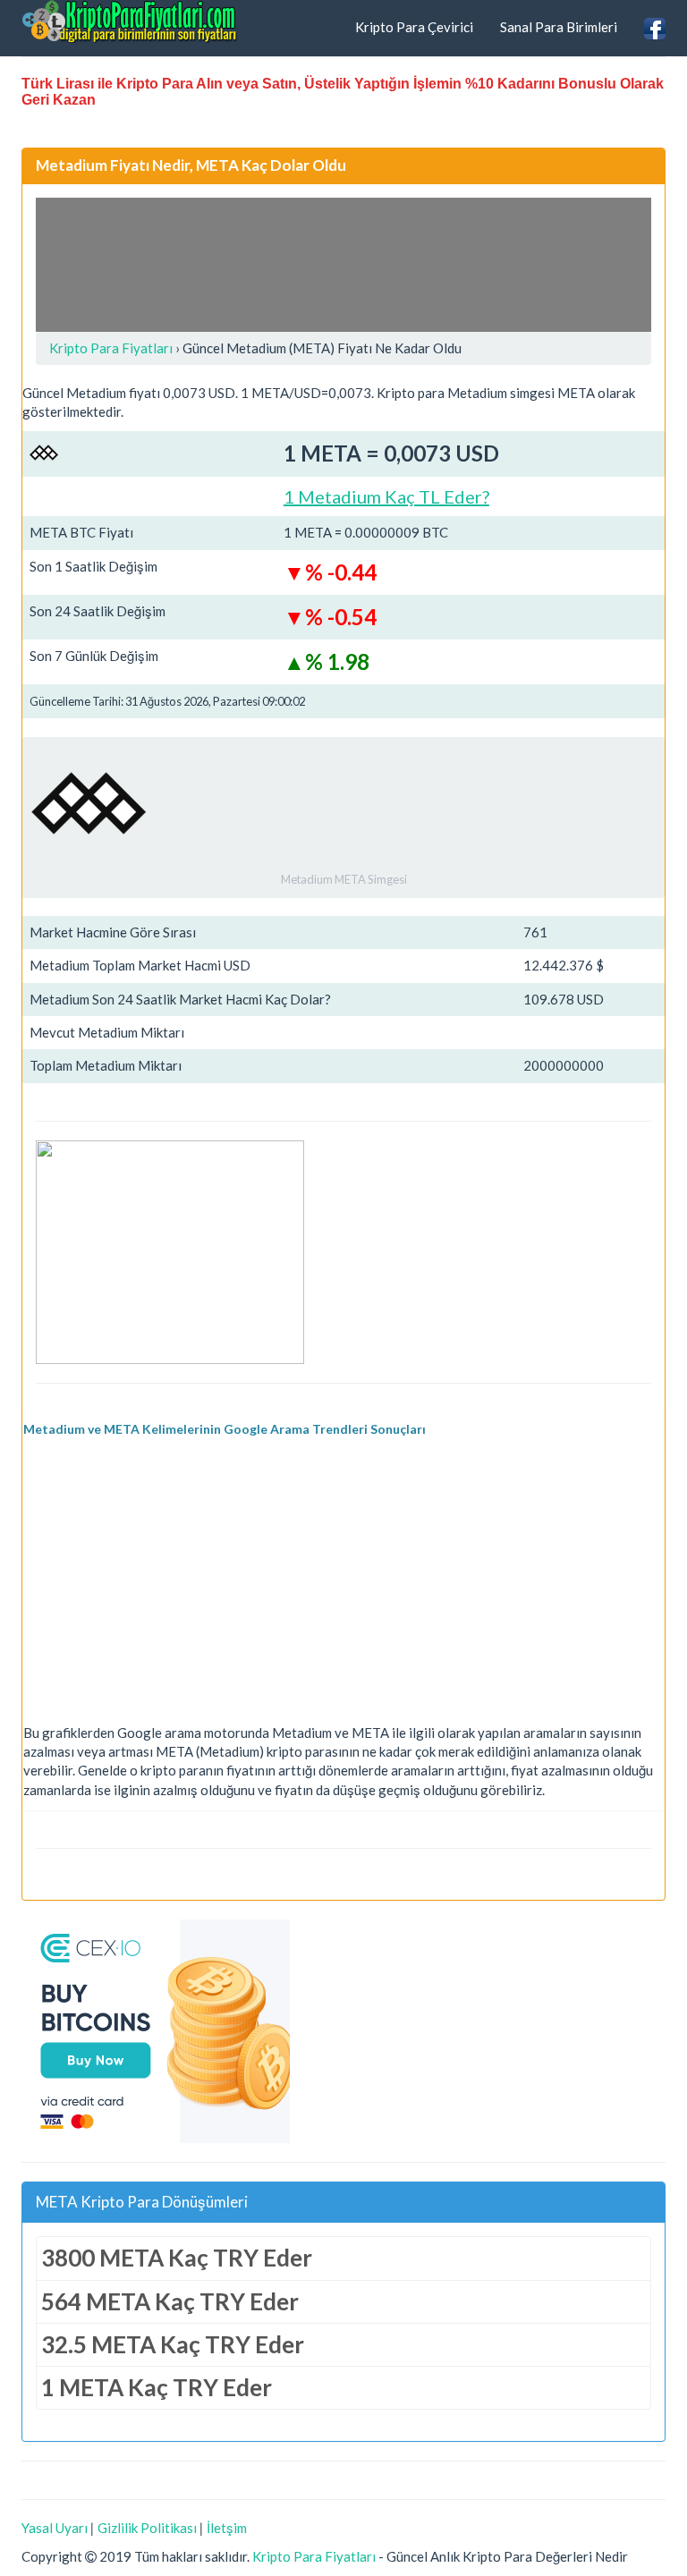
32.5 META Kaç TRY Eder (173, 2344)
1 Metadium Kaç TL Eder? (386, 496)
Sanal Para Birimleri (559, 27)
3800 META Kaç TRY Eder (177, 2258)
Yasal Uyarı (55, 2528)
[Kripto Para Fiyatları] (130, 21)
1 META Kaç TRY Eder (157, 2387)
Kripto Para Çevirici (414, 27)
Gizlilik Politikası (147, 2528)
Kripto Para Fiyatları (314, 2556)
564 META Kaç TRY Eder (170, 2301)
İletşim (227, 2528)
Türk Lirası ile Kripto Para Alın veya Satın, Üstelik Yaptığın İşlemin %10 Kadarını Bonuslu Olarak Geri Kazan (343, 92)
